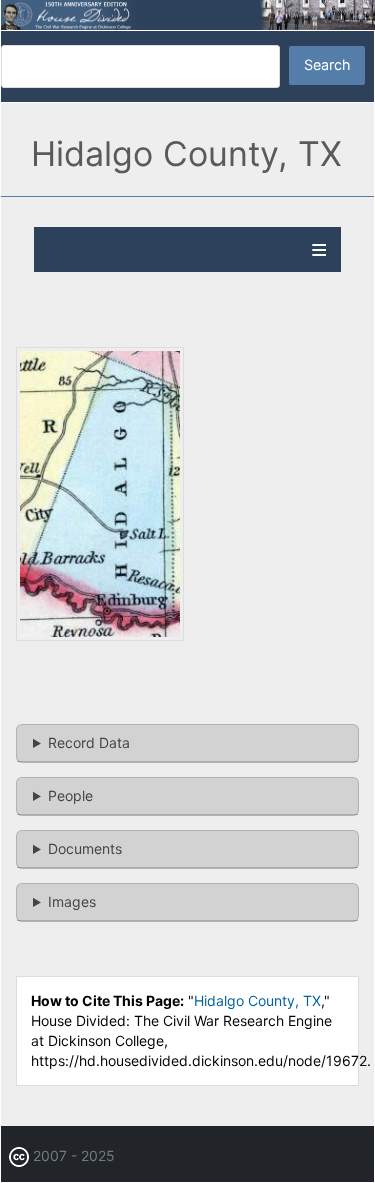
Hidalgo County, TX (257, 1000)
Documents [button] (85, 848)
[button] (100, 635)
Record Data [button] (89, 742)
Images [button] (72, 901)
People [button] (70, 795)
